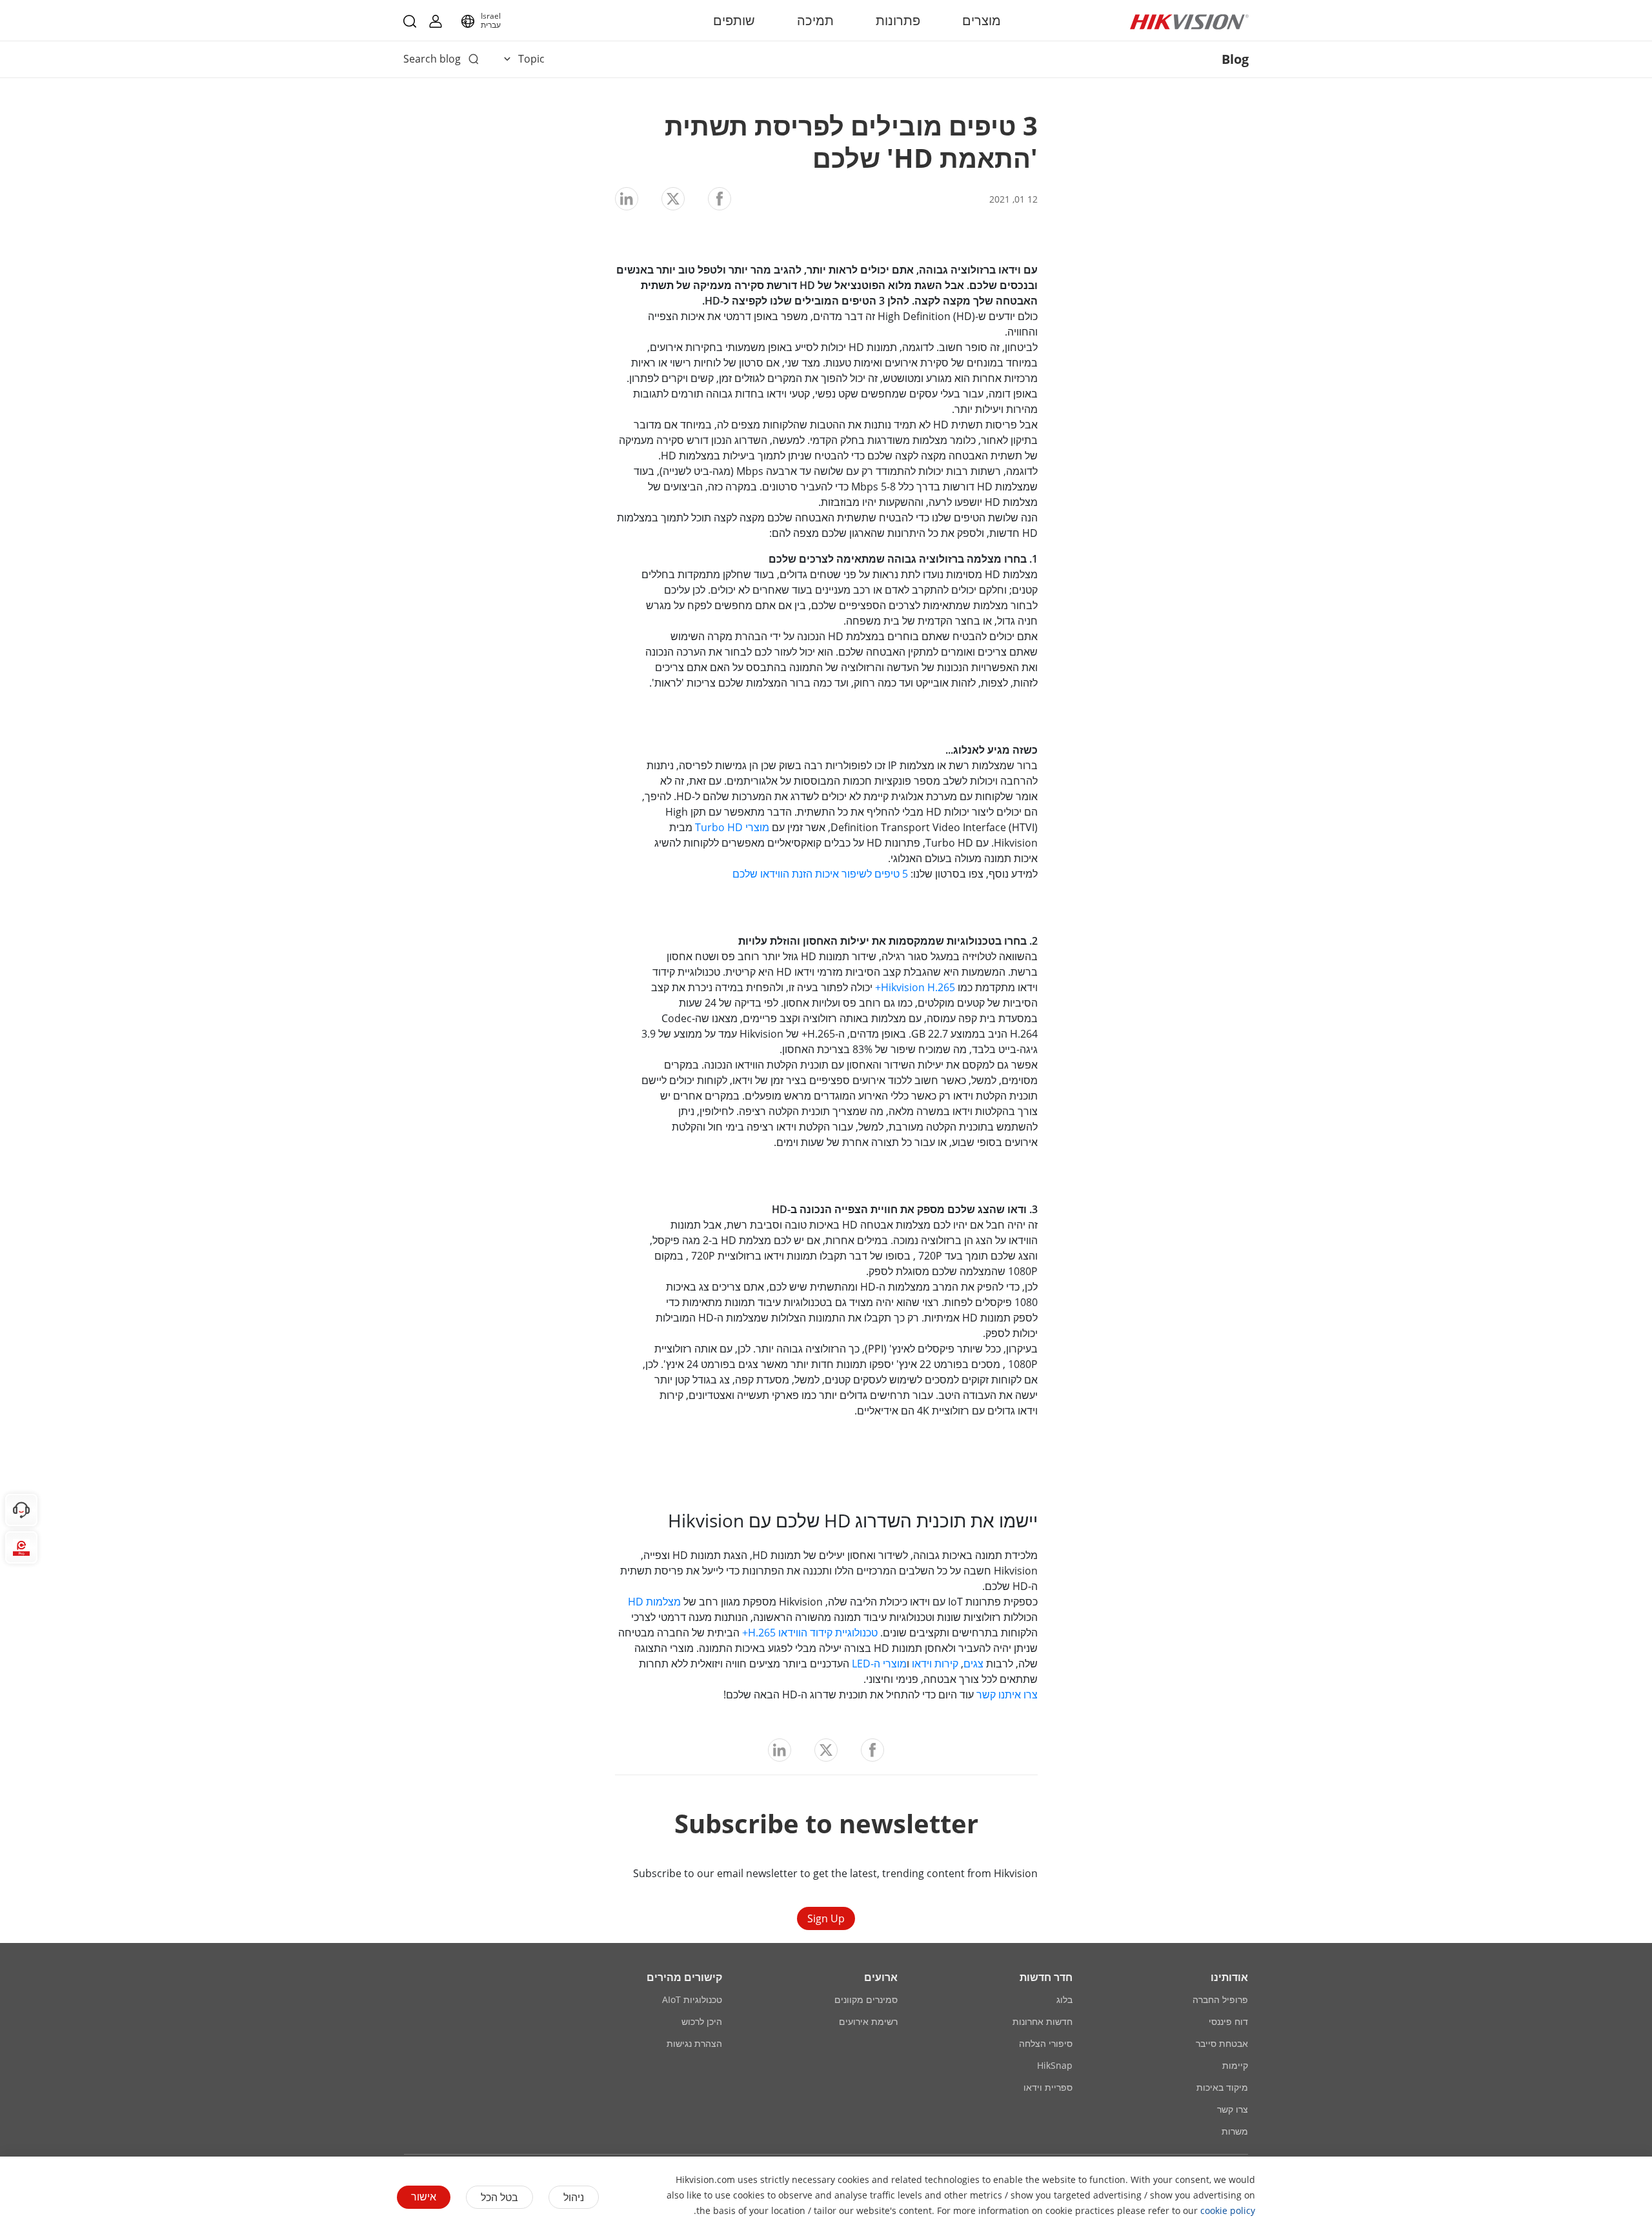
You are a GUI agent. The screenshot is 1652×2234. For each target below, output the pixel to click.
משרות (1235, 2131)
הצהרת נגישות (694, 2043)
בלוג (1064, 1999)
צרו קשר (1233, 2109)
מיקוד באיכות (1222, 2087)
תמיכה (815, 20)
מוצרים (982, 20)
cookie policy (1228, 2210)
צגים (973, 1664)
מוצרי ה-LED (879, 1664)
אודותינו (1229, 1977)
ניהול (574, 2197)
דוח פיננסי (1228, 2021)
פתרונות (898, 20)
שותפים (734, 20)
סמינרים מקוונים (866, 1999)
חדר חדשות (1046, 1977)
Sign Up (826, 1918)
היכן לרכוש (702, 2021)
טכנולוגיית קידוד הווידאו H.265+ (810, 1633)
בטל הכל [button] (499, 2197)
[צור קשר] (21, 1510)
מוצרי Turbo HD (732, 827)
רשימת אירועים (868, 2021)
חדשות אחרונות (1043, 2021)
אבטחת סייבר (1222, 2043)
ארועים (881, 1977)
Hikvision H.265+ (915, 987)
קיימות (1235, 2065)
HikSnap (1055, 2065)
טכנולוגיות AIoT (692, 1999)
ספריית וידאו (1048, 2087)
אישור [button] (424, 2197)
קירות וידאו (935, 1664)
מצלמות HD (654, 1602)
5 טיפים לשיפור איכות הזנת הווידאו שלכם (820, 874)
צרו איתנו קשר (1007, 1695)
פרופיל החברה (1220, 1999)
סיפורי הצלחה (1046, 2043)
